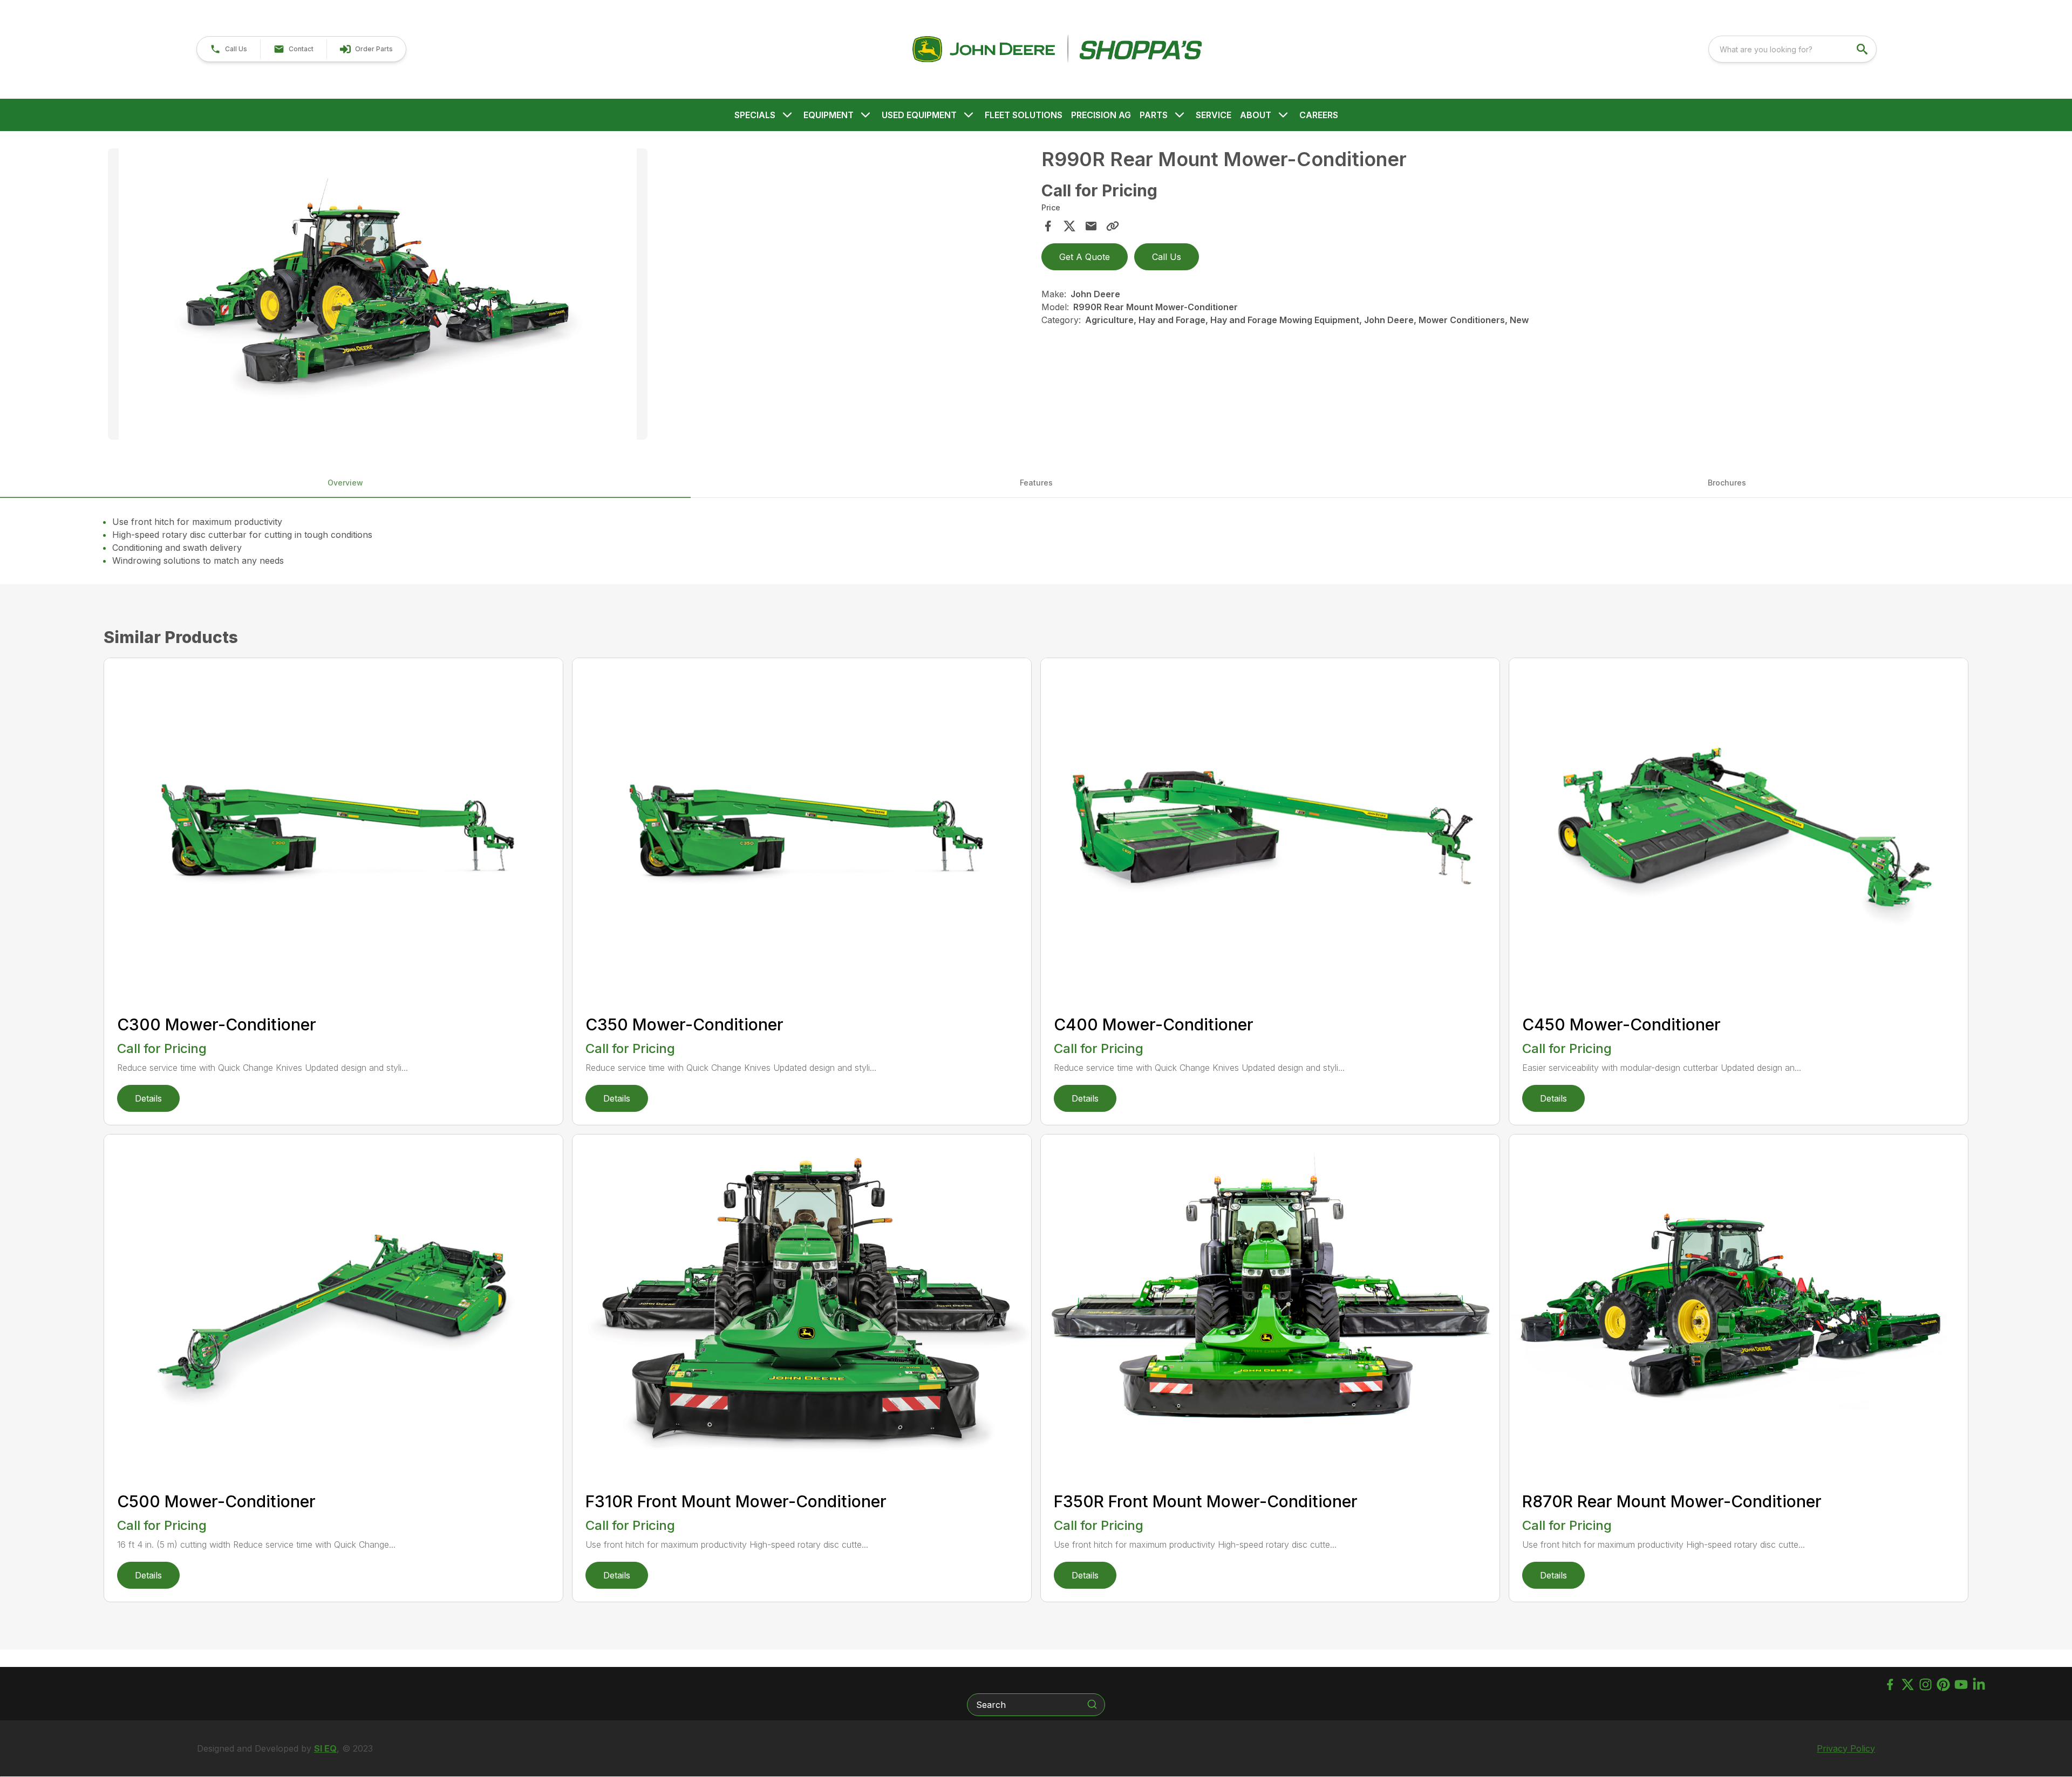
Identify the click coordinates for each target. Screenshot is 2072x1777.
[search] (1863, 49)
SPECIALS (755, 115)
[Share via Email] (1091, 226)
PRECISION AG (1101, 115)
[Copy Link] (1113, 226)
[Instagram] (1926, 1684)
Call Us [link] (1167, 257)
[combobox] (1792, 49)
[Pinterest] (1943, 1684)
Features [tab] (1036, 483)
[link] (366, 49)
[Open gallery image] (378, 294)
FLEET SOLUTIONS (1024, 115)
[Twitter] (1908, 1684)
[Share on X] (1069, 226)
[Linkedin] (1979, 1684)
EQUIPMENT (829, 115)
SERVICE (1214, 115)
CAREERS (1319, 115)
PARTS (1154, 115)
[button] (229, 49)
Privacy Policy (1846, 1748)
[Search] (1092, 1704)
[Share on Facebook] (1048, 226)
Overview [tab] (345, 483)
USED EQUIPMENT (919, 115)
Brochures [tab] (1727, 483)
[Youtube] (1961, 1684)
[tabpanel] (569, 296)
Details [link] (148, 1098)
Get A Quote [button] (1085, 257)
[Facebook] (1890, 1684)
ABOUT (1256, 115)
